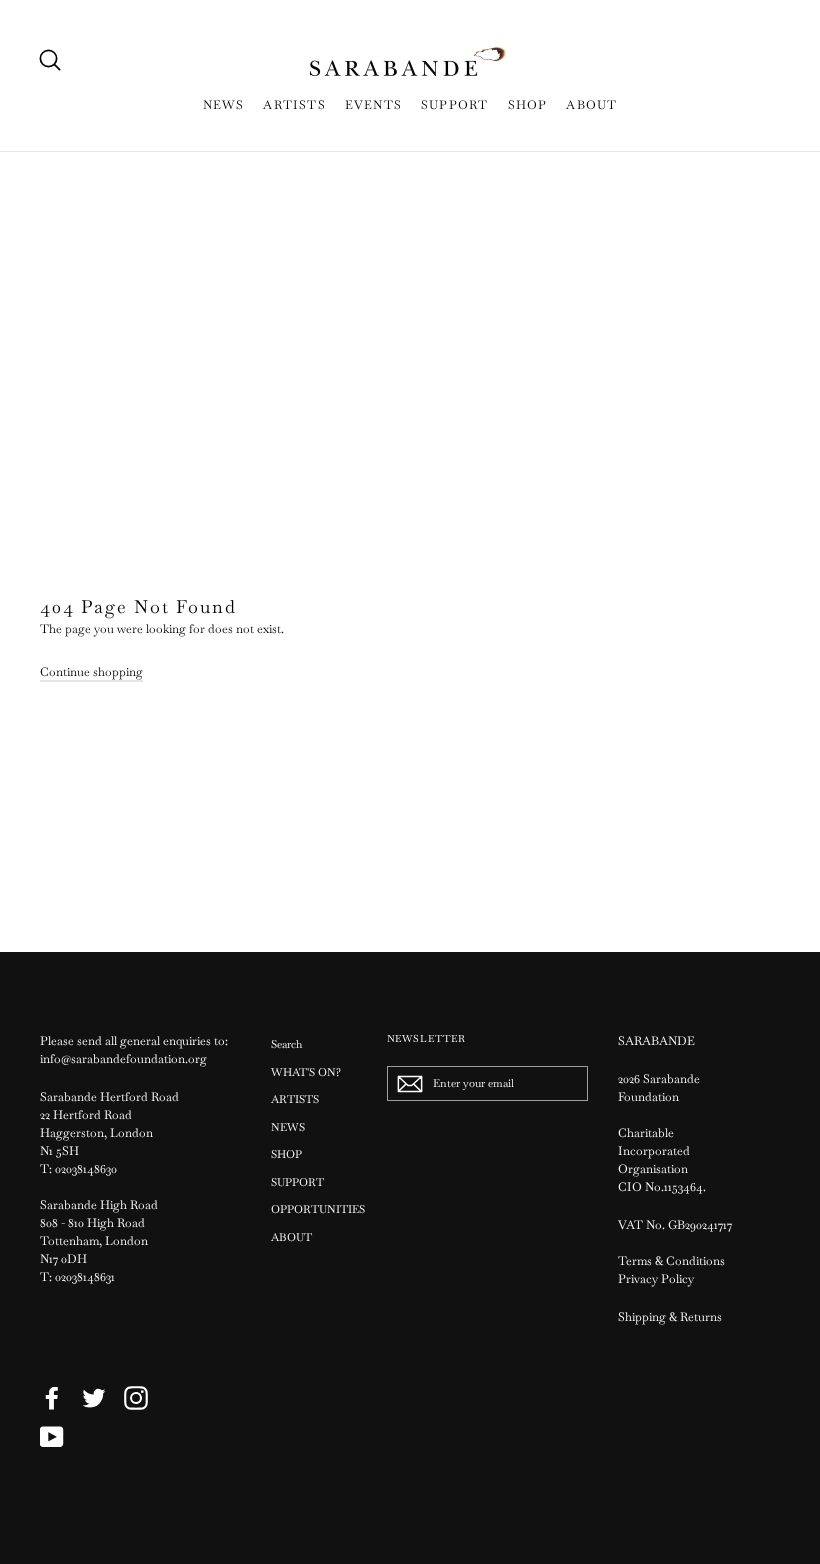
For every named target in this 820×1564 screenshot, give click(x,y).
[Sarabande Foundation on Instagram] (136, 1398)
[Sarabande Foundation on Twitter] (94, 1398)
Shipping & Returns (670, 1317)
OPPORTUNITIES (314, 1209)
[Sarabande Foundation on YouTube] (52, 1437)
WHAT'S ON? (306, 1072)
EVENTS (373, 105)
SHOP (528, 105)
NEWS (224, 105)
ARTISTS (294, 105)
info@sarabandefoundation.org (123, 1059)
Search (286, 1044)
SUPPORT (454, 105)
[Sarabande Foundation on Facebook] (52, 1398)
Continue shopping (91, 672)
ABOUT (591, 105)
